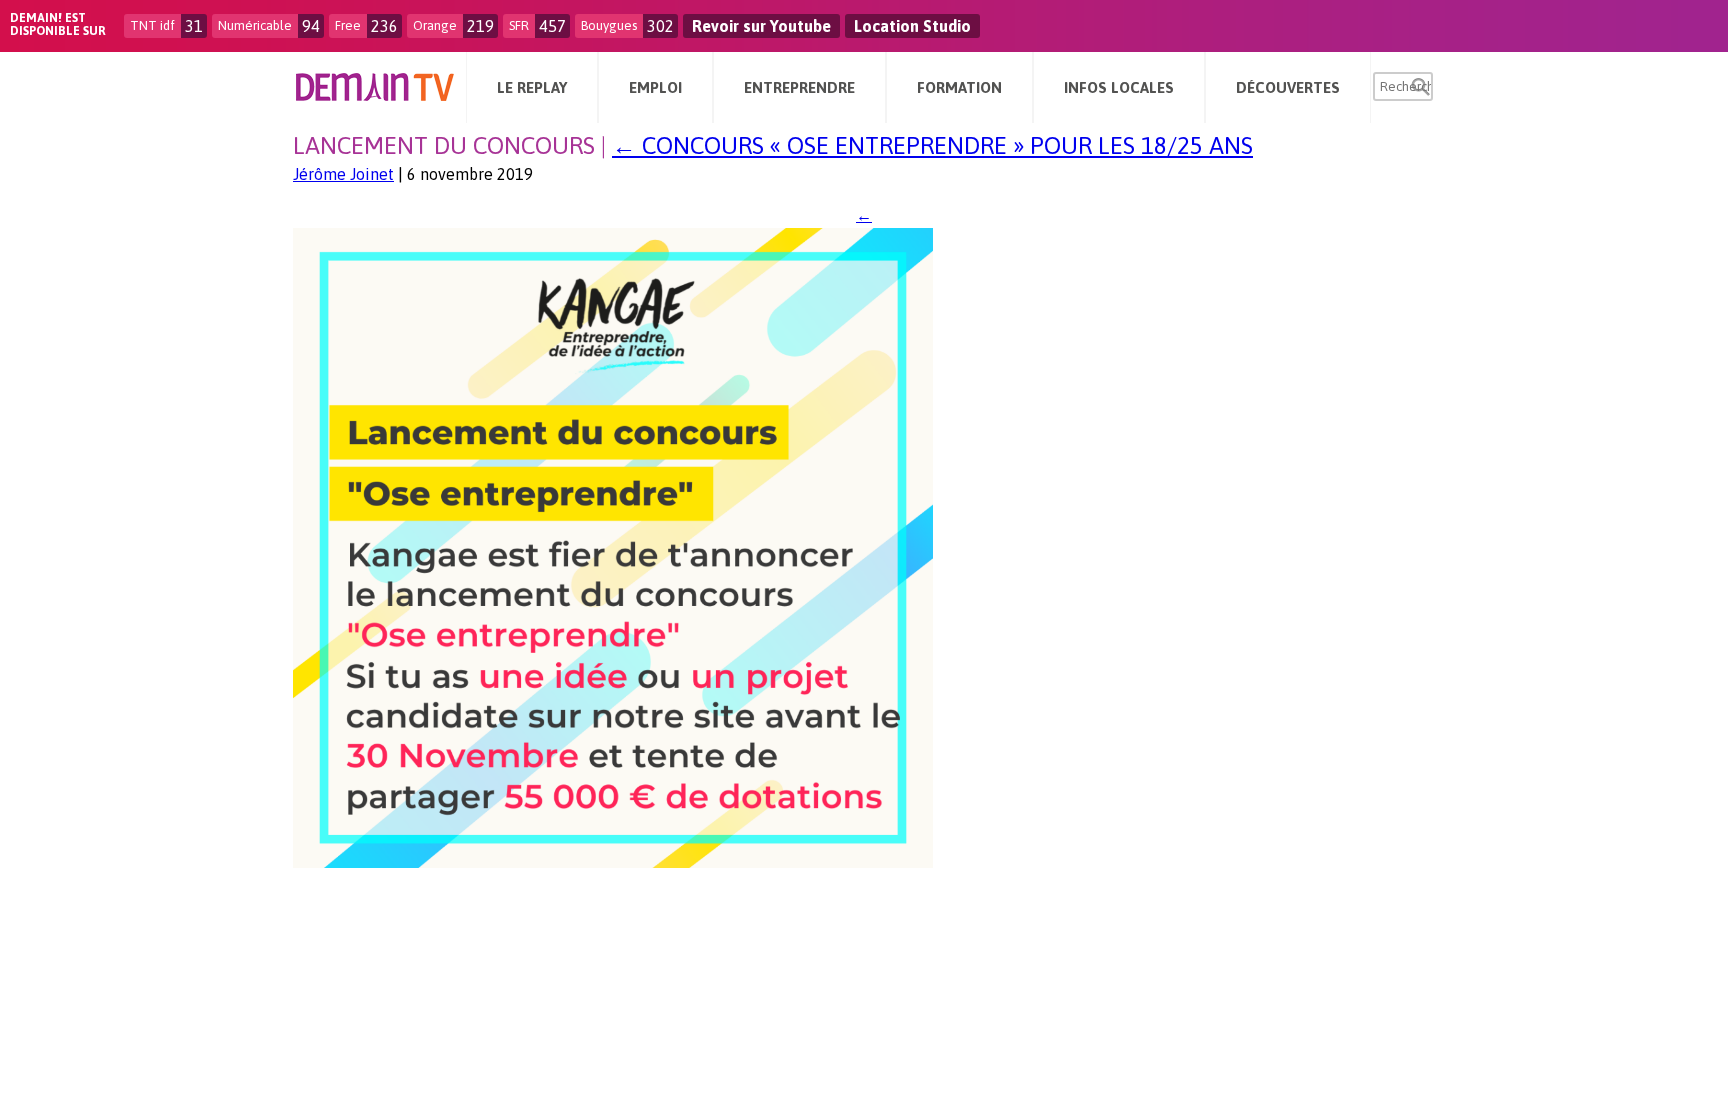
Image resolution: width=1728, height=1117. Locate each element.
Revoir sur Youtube (761, 26)
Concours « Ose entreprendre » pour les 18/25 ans (932, 145)
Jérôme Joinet (343, 174)
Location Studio (912, 26)
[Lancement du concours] (613, 862)
